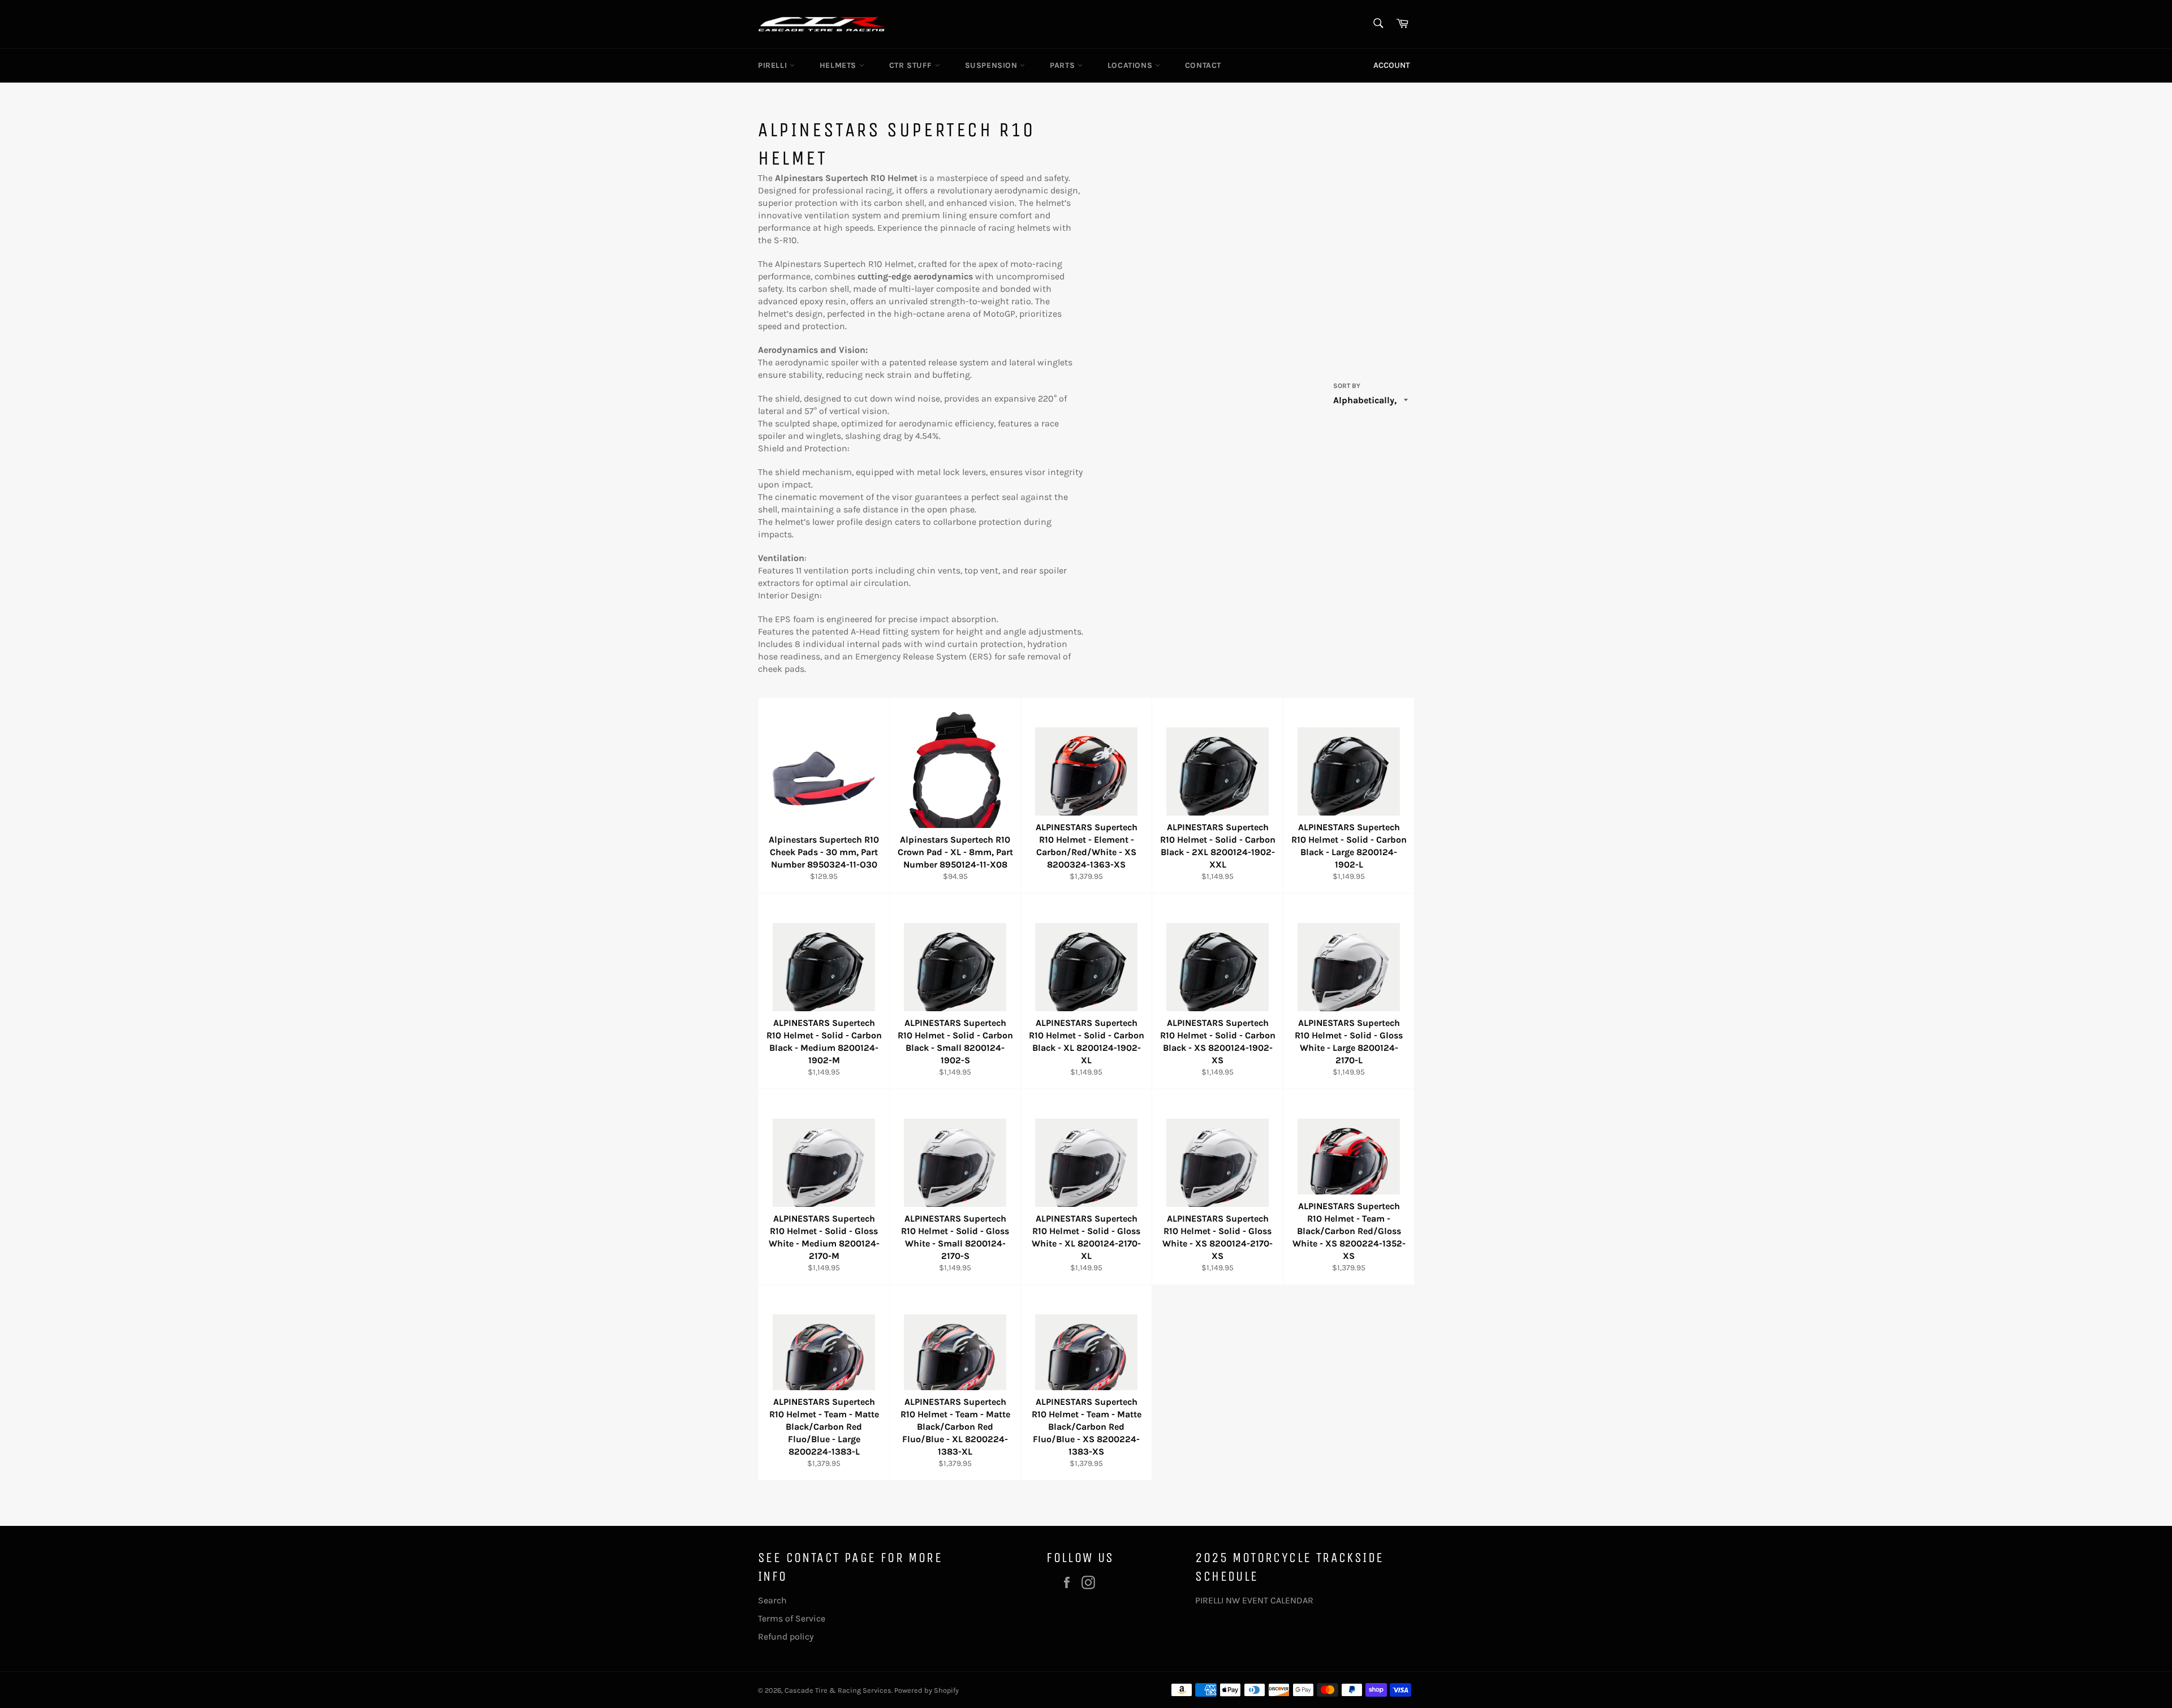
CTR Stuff (912, 65)
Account (1392, 65)
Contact (1203, 65)
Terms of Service (792, 1618)
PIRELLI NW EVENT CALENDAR (1254, 1600)
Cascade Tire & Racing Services (838, 1690)
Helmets (839, 65)
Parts (1064, 65)
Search (772, 1600)
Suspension (993, 65)
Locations (1131, 65)
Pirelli (774, 65)
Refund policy (786, 1636)
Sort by (1347, 386)
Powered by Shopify (926, 1690)
